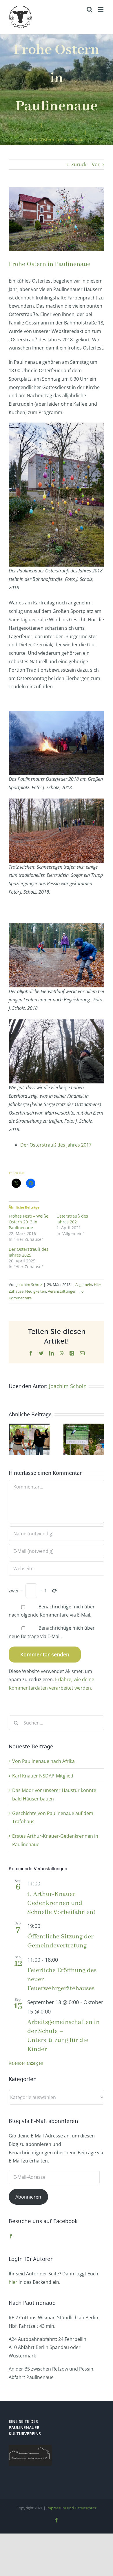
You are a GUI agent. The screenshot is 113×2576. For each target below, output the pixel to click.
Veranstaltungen (62, 1291)
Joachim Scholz (29, 1285)
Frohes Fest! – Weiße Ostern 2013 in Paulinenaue (29, 1222)
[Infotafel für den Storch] (84, 1427)
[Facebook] (11, 2236)
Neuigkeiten (36, 1291)
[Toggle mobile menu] (101, 9)
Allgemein (84, 1285)
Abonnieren (28, 2197)
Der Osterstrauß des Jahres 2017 (56, 1145)
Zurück (79, 164)
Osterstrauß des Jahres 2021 (72, 1219)
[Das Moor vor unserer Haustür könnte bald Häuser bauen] (29, 1427)
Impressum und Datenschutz (71, 2508)
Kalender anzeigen (26, 2063)
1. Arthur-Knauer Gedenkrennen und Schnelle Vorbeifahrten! (61, 1903)
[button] (13, 1439)
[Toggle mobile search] (90, 9)
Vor (96, 164)
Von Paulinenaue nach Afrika (43, 1761)
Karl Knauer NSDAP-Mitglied (43, 1776)
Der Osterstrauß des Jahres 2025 (29, 1252)
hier (13, 2282)
